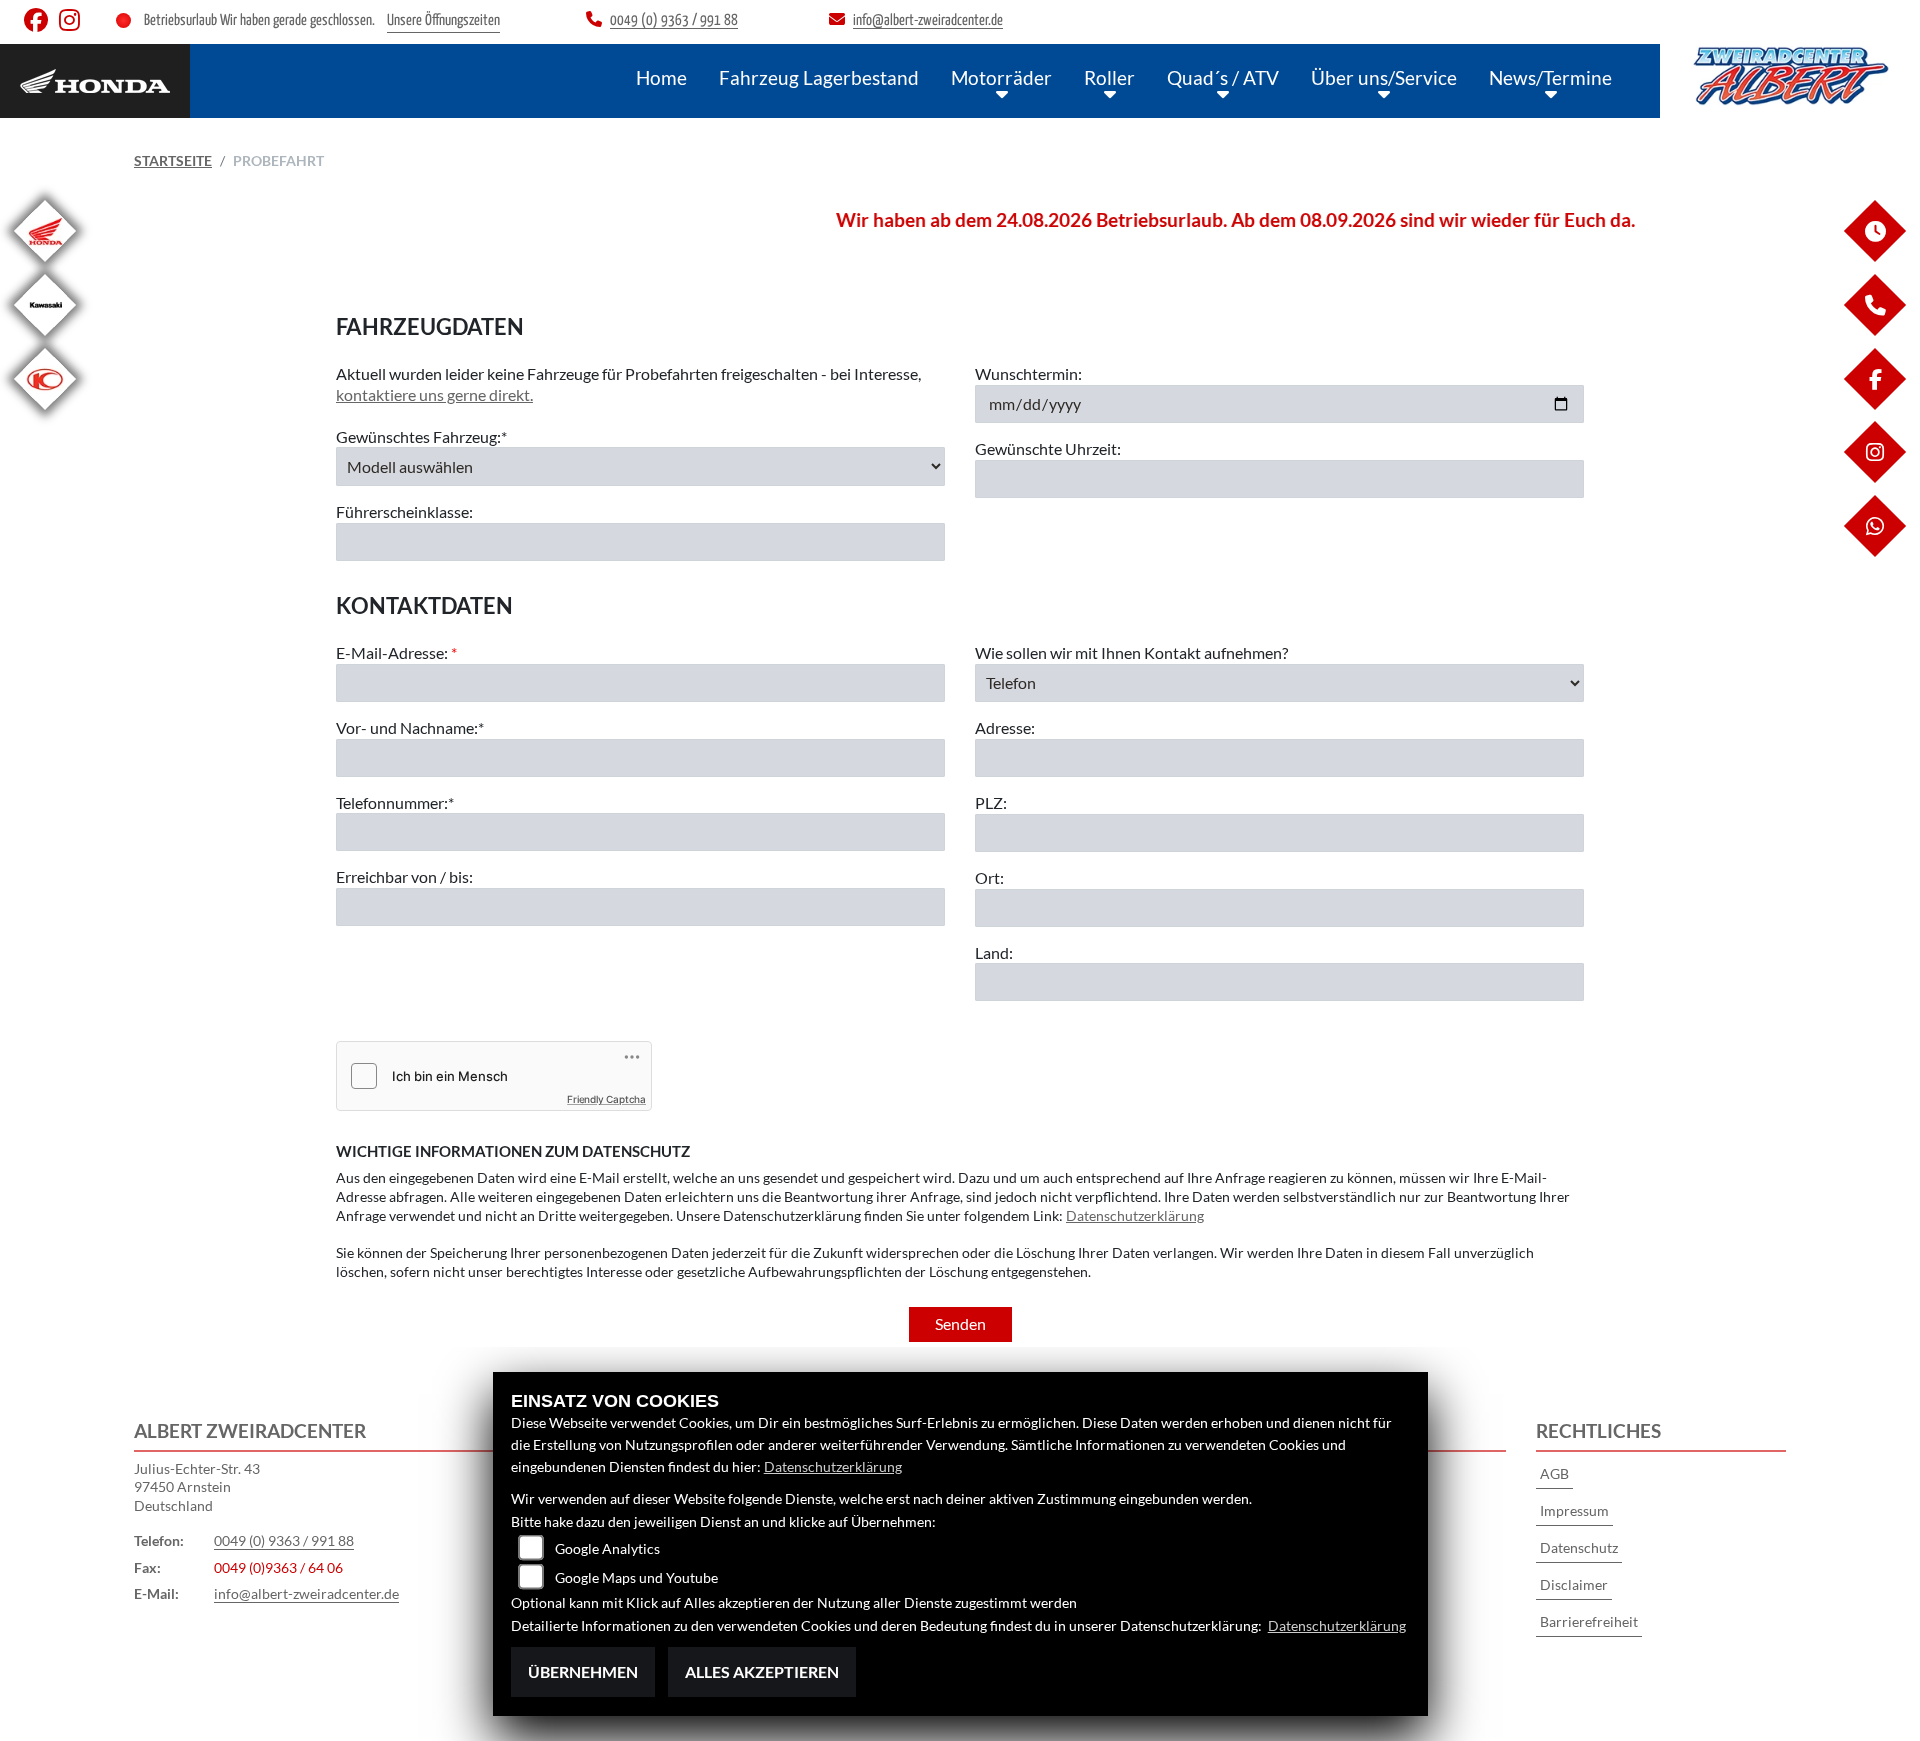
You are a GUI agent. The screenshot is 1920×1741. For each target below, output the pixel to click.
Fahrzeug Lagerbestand (819, 77)
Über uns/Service (1384, 77)
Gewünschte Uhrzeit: (1048, 448)
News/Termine (1550, 77)
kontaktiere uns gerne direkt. (434, 394)
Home (661, 77)
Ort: (989, 877)
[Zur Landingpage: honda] (45, 265)
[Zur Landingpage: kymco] (45, 413)
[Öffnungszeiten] (1874, 256)
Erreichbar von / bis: (404, 876)
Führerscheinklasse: (404, 511)
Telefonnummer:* (395, 802)
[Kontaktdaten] (1874, 330)
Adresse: (1005, 727)
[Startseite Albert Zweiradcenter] (1790, 76)
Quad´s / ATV (1223, 77)
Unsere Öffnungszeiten (443, 20)
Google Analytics (607, 1548)
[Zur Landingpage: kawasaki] (45, 339)
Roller (1109, 77)
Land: (994, 952)
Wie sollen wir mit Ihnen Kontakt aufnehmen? (1131, 652)
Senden (960, 1323)
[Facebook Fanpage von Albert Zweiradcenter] (41, 24)
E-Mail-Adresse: (396, 652)
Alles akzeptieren (762, 1671)
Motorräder (1001, 77)
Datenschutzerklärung (1135, 1215)
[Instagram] (1874, 477)
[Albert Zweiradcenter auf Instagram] (73, 24)
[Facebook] (1874, 404)
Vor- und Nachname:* (410, 727)
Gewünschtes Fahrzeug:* (421, 436)
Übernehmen (583, 1671)
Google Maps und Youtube (636, 1577)
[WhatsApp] (1874, 551)
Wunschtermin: (1028, 373)
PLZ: (991, 802)
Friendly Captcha (606, 1099)
